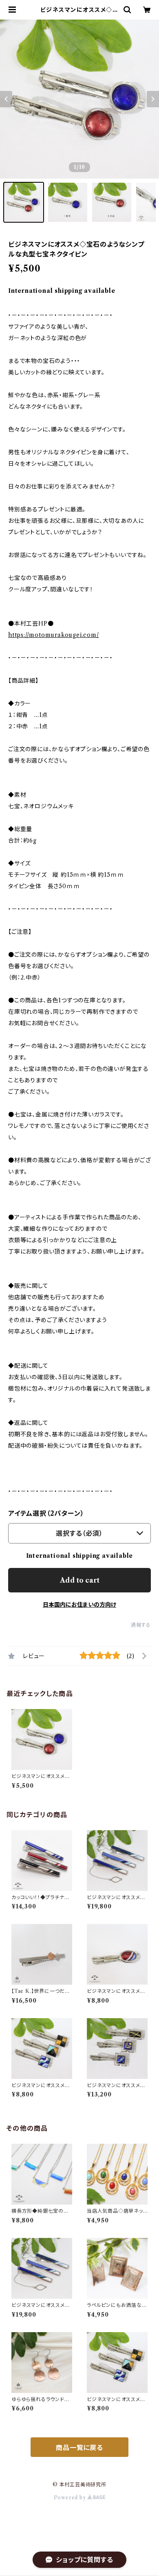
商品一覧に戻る (79, 2448)
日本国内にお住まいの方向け (79, 1605)
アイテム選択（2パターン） (46, 1513)
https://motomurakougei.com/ (54, 635)
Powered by (71, 2498)
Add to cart (80, 1580)
